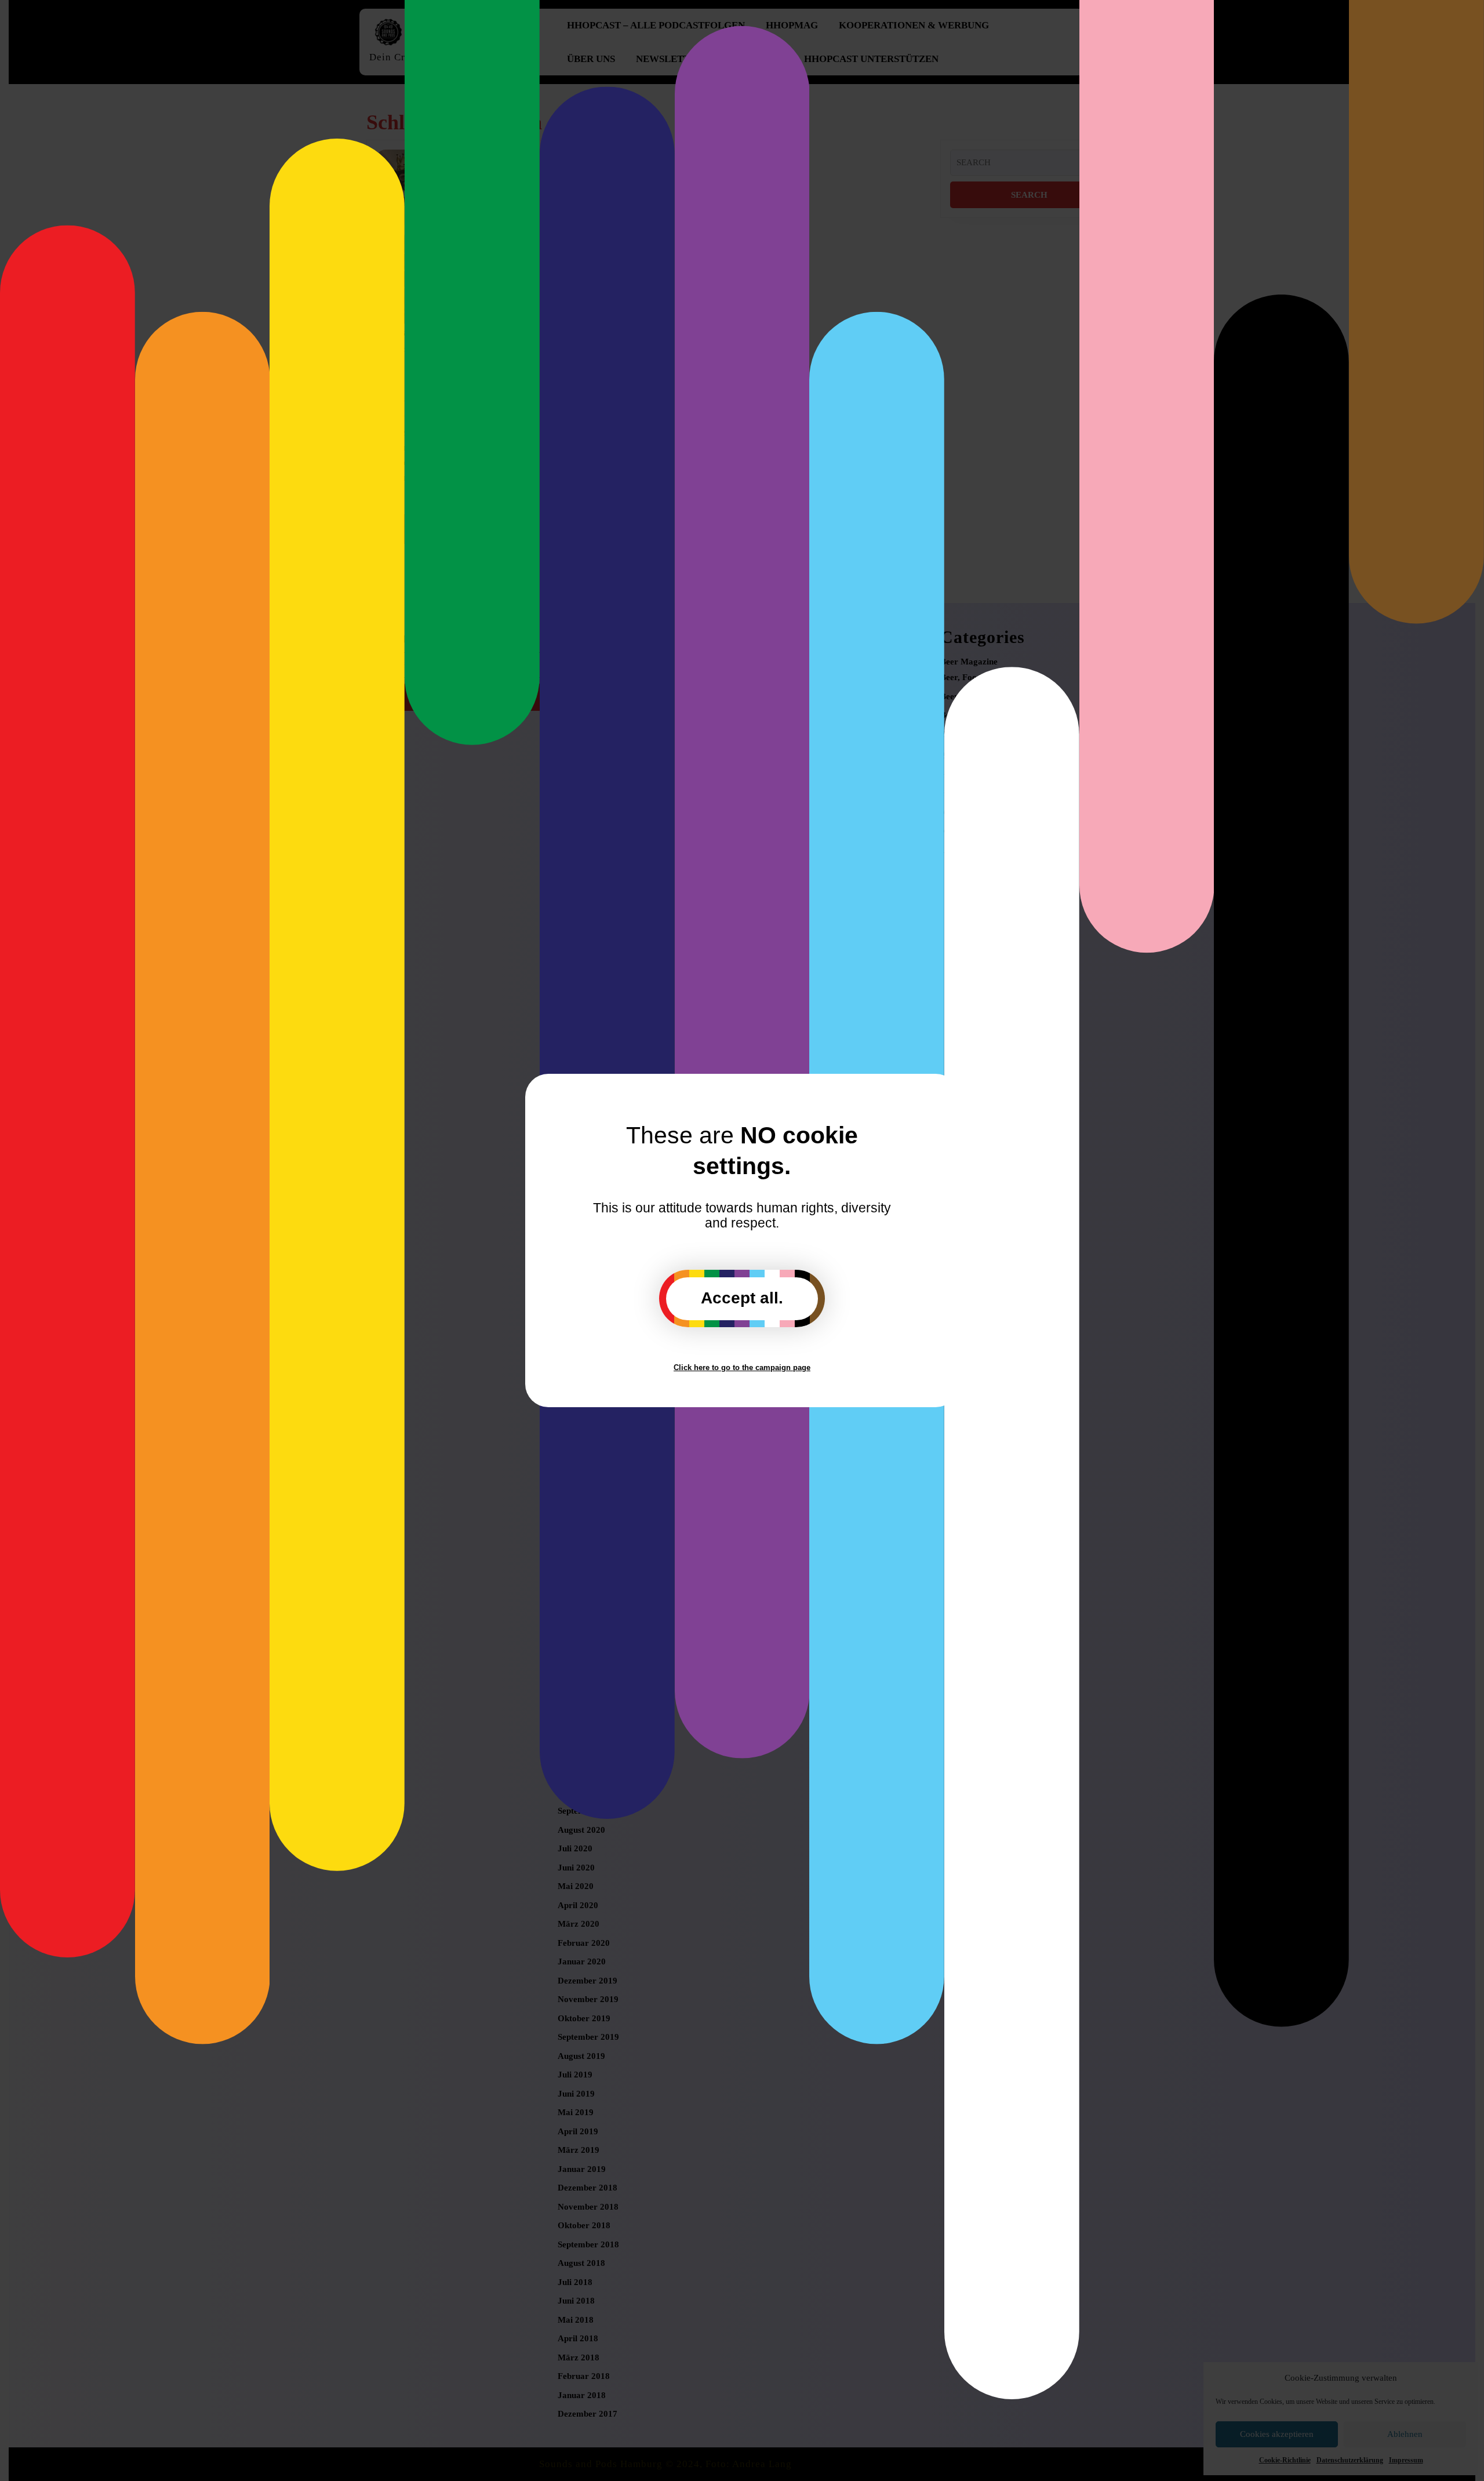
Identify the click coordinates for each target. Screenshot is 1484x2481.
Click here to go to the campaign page (742, 1367)
